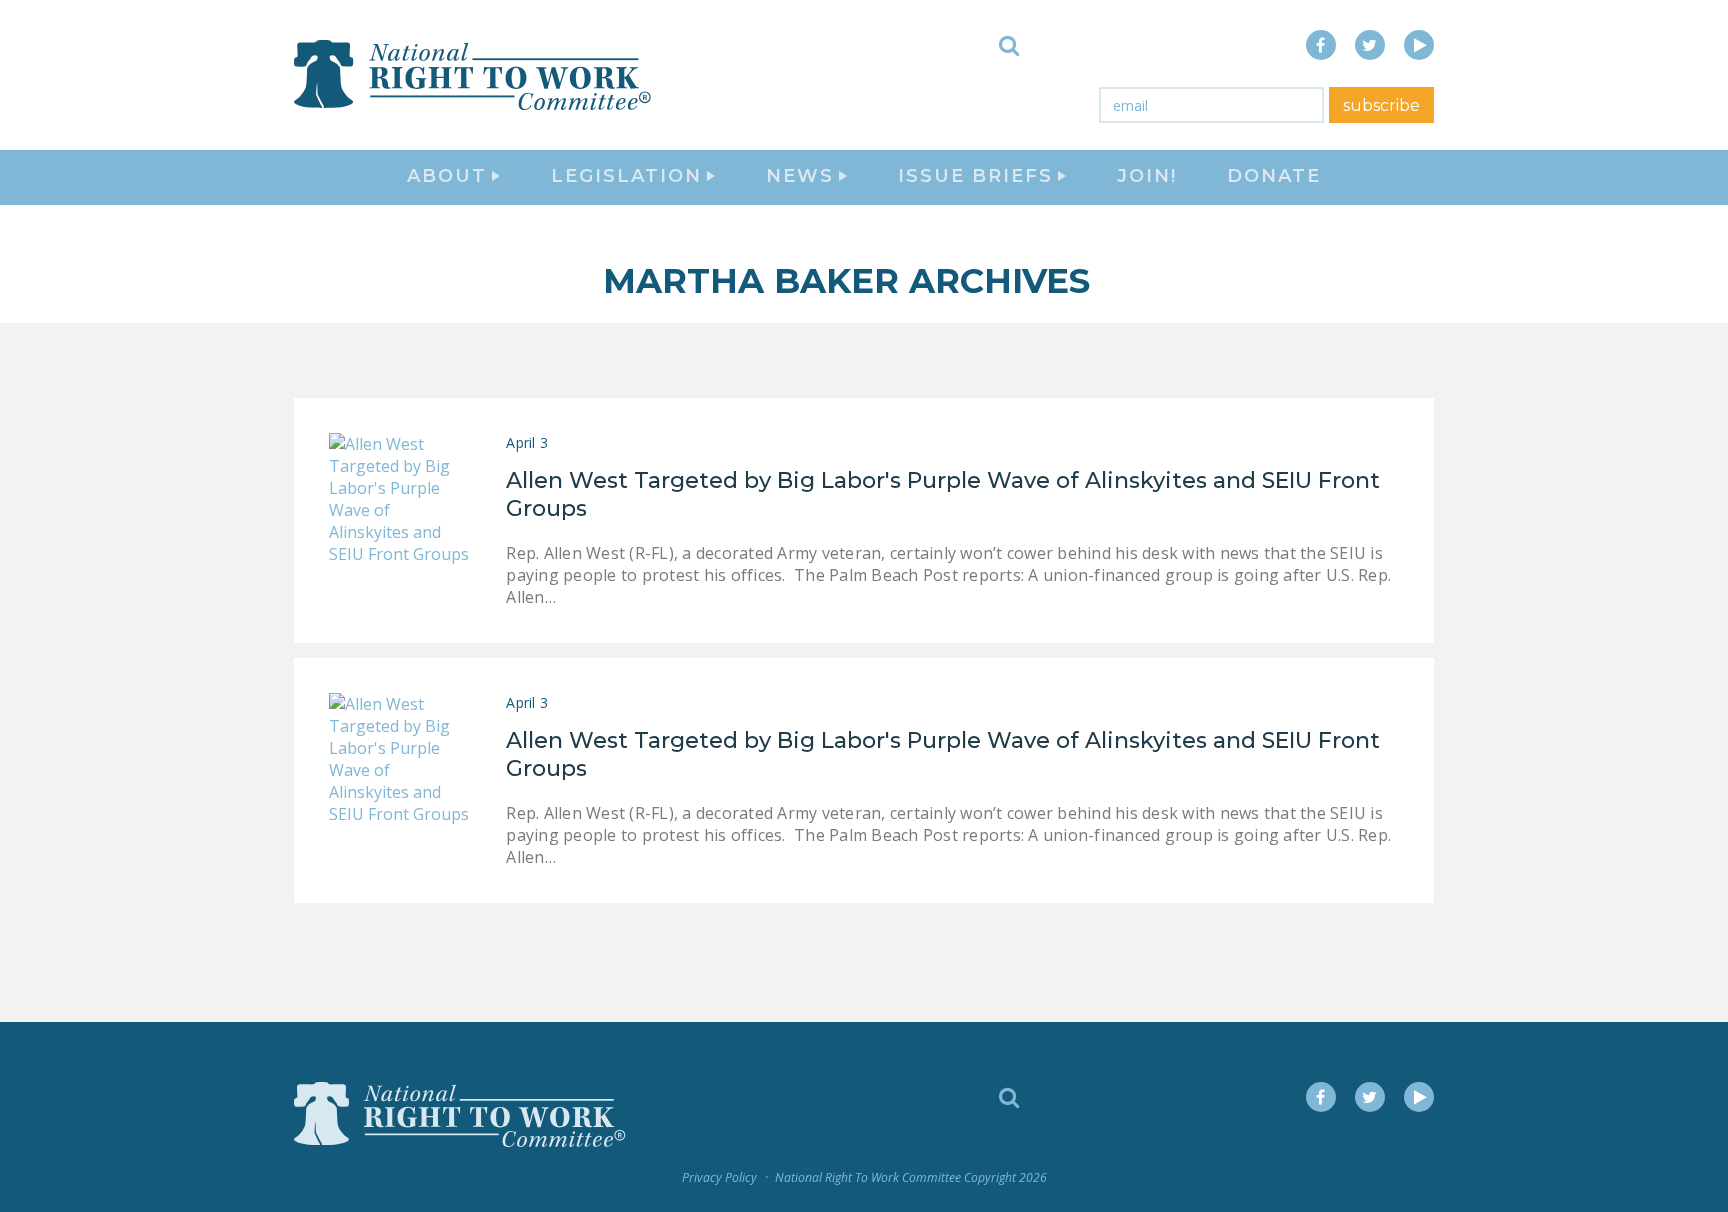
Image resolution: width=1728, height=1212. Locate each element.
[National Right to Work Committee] (474, 75)
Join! (1147, 176)
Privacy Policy (719, 1177)
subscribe (1381, 105)
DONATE (1274, 176)
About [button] (447, 176)
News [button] (800, 176)
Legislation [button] (626, 176)
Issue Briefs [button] (975, 176)
